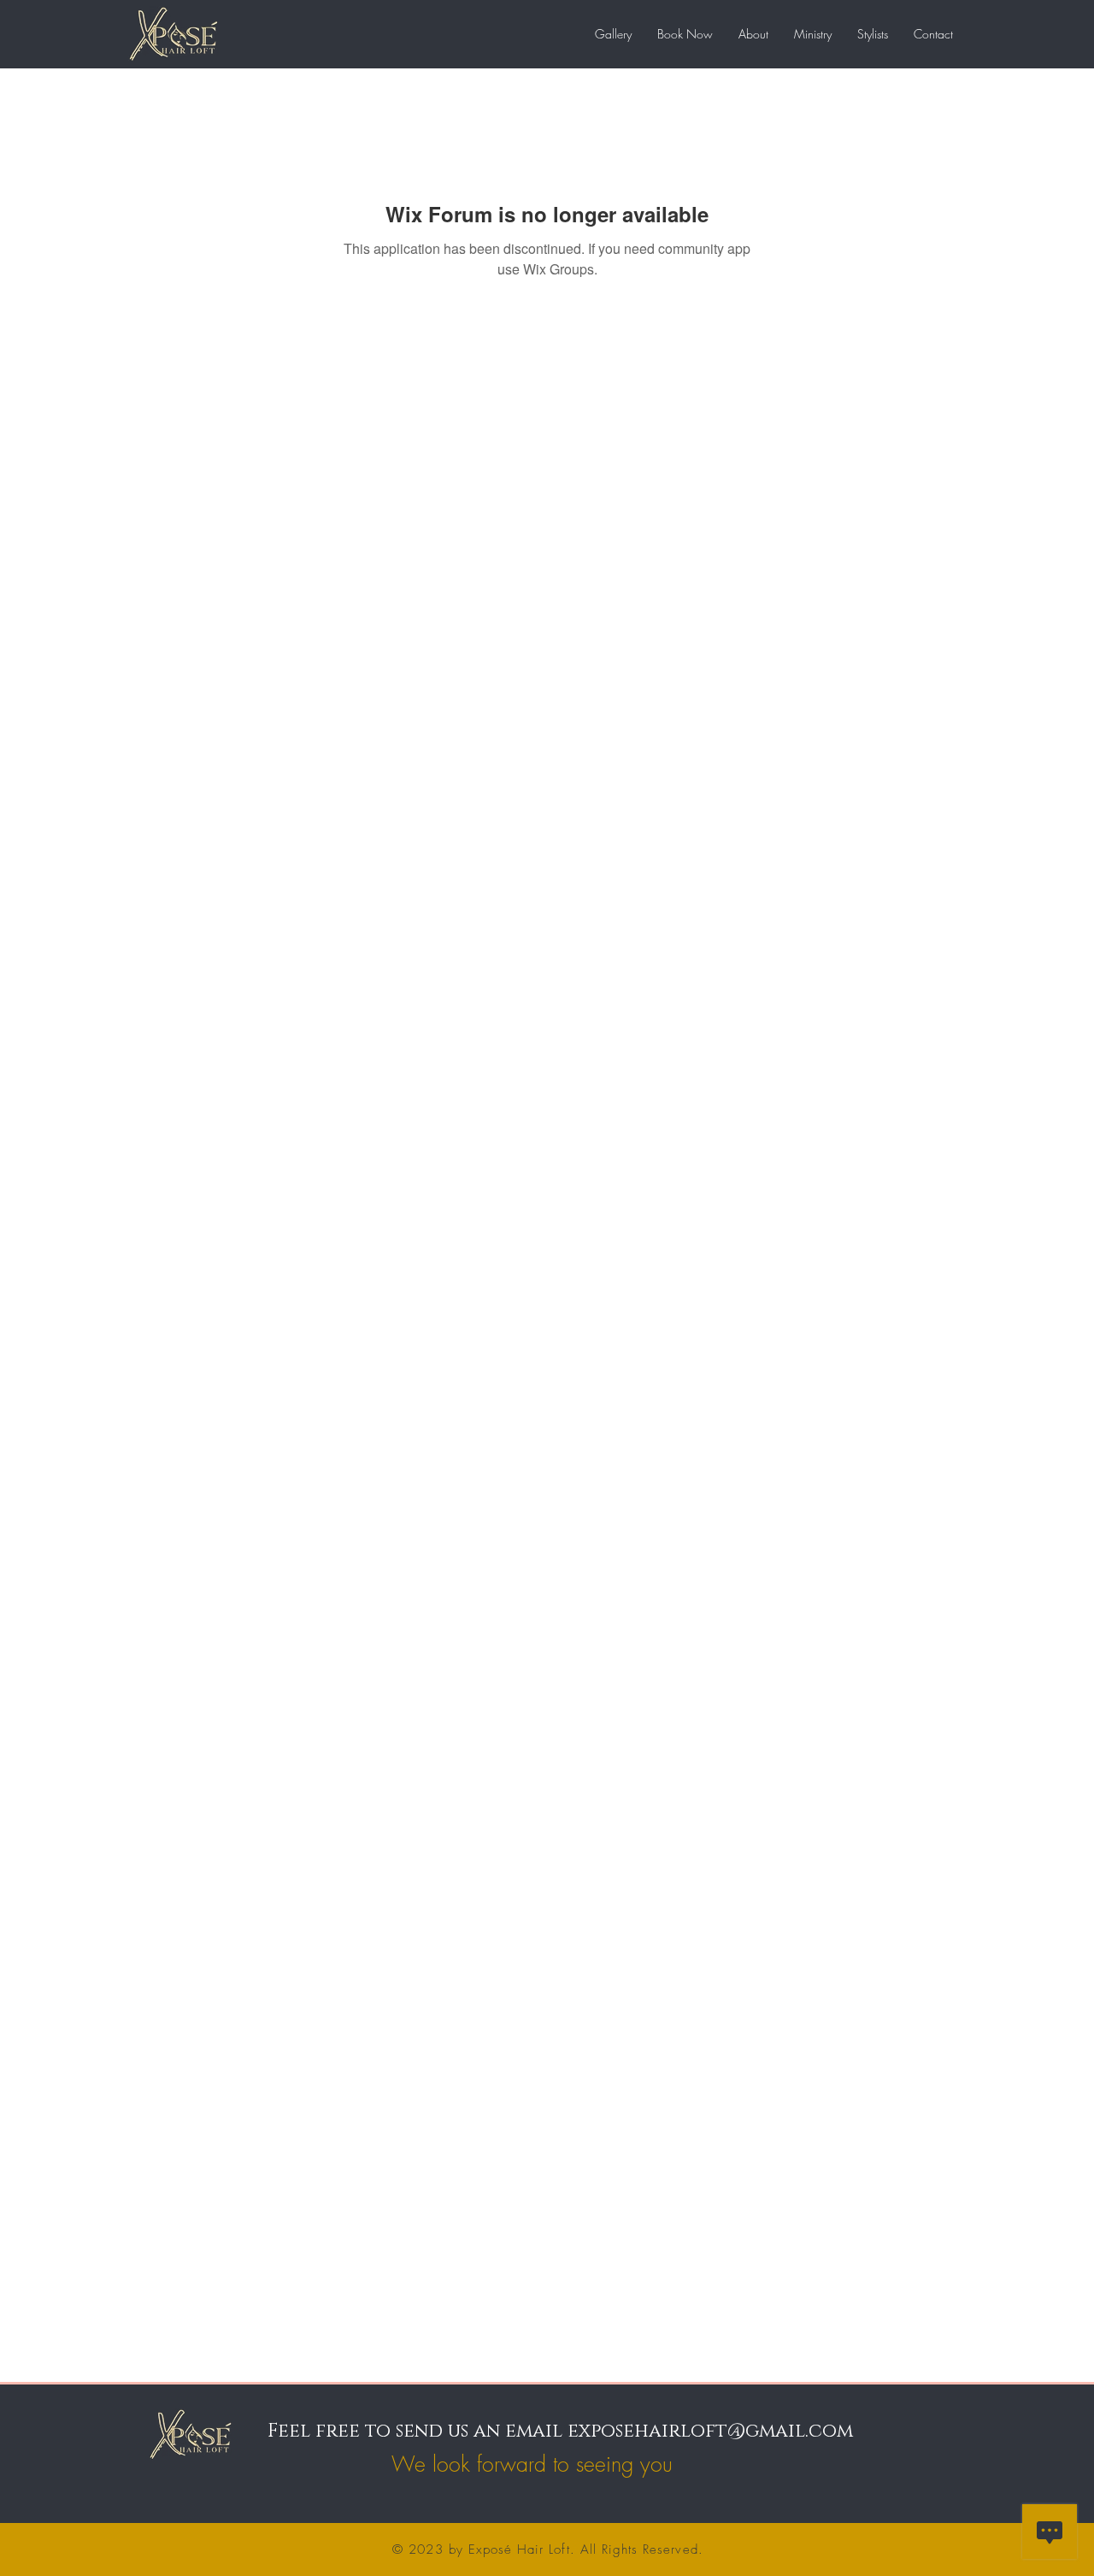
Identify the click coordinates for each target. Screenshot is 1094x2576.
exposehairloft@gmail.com (710, 2431)
